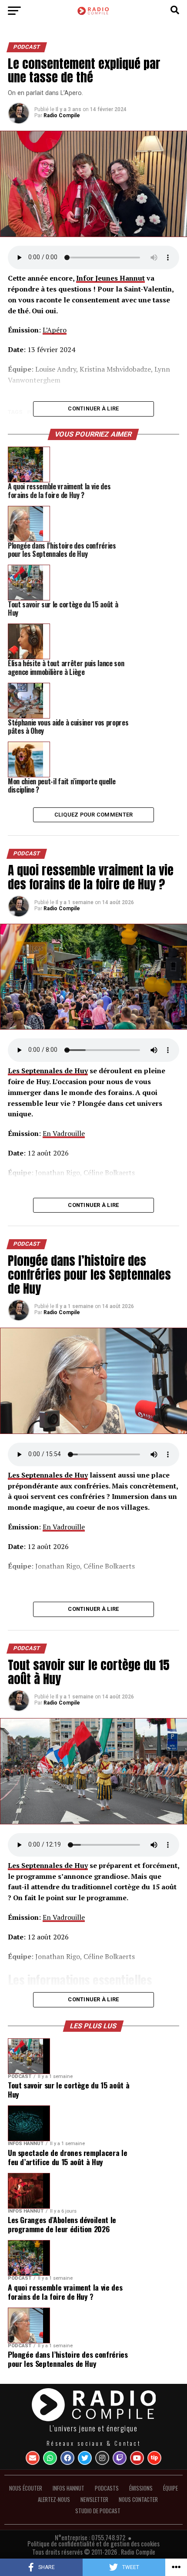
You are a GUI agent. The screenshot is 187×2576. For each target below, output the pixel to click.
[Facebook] (67, 2458)
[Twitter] (85, 2458)
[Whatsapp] (50, 2458)
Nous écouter (26, 2488)
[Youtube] (137, 2458)
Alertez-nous (54, 2500)
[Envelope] (33, 2458)
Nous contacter (138, 2500)
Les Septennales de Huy (48, 1071)
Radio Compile (62, 115)
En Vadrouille (64, 1133)
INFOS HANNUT (68, 2488)
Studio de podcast (98, 2511)
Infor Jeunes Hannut (110, 278)
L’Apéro (55, 330)
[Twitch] (120, 2458)
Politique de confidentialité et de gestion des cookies (93, 2544)
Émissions (141, 2488)
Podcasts (107, 2488)
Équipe (170, 2488)
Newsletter (94, 2500)
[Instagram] (102, 2458)
